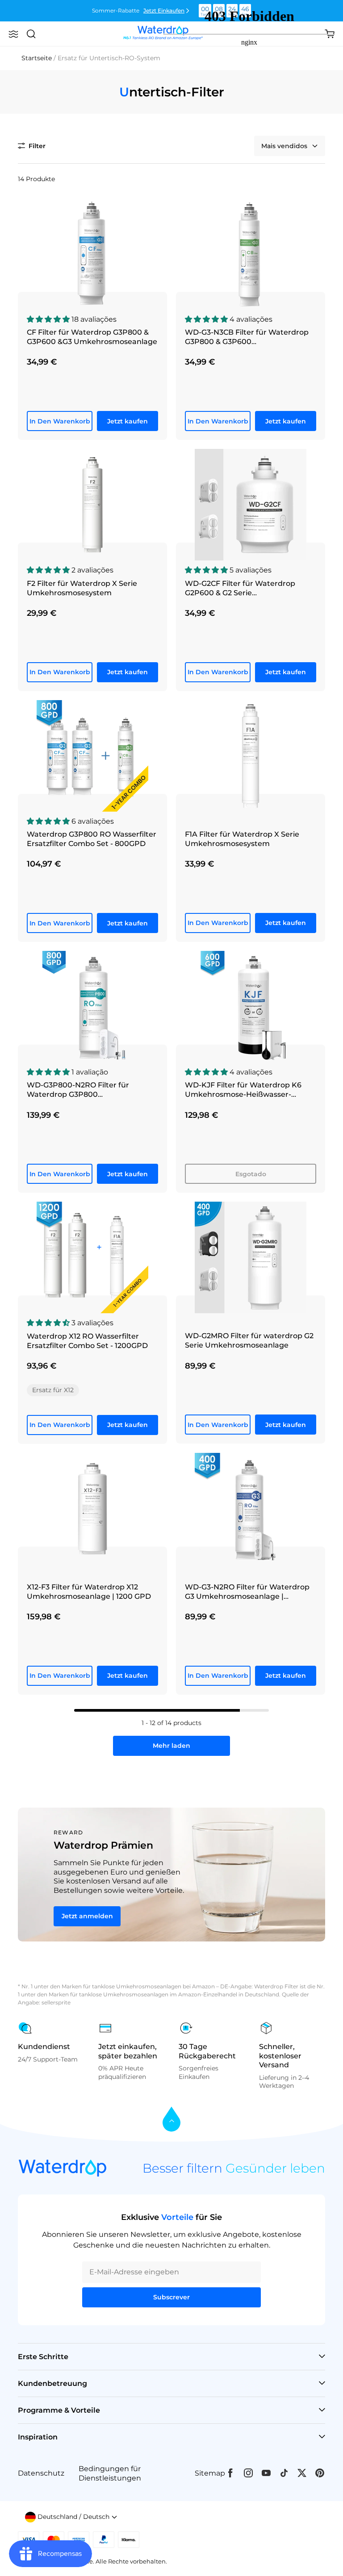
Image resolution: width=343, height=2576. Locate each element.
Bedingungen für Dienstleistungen (110, 2473)
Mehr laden (171, 1746)
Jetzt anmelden (87, 1916)
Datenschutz (41, 2473)
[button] (13, 34)
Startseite (37, 58)
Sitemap (210, 2473)
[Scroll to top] (171, 2120)
